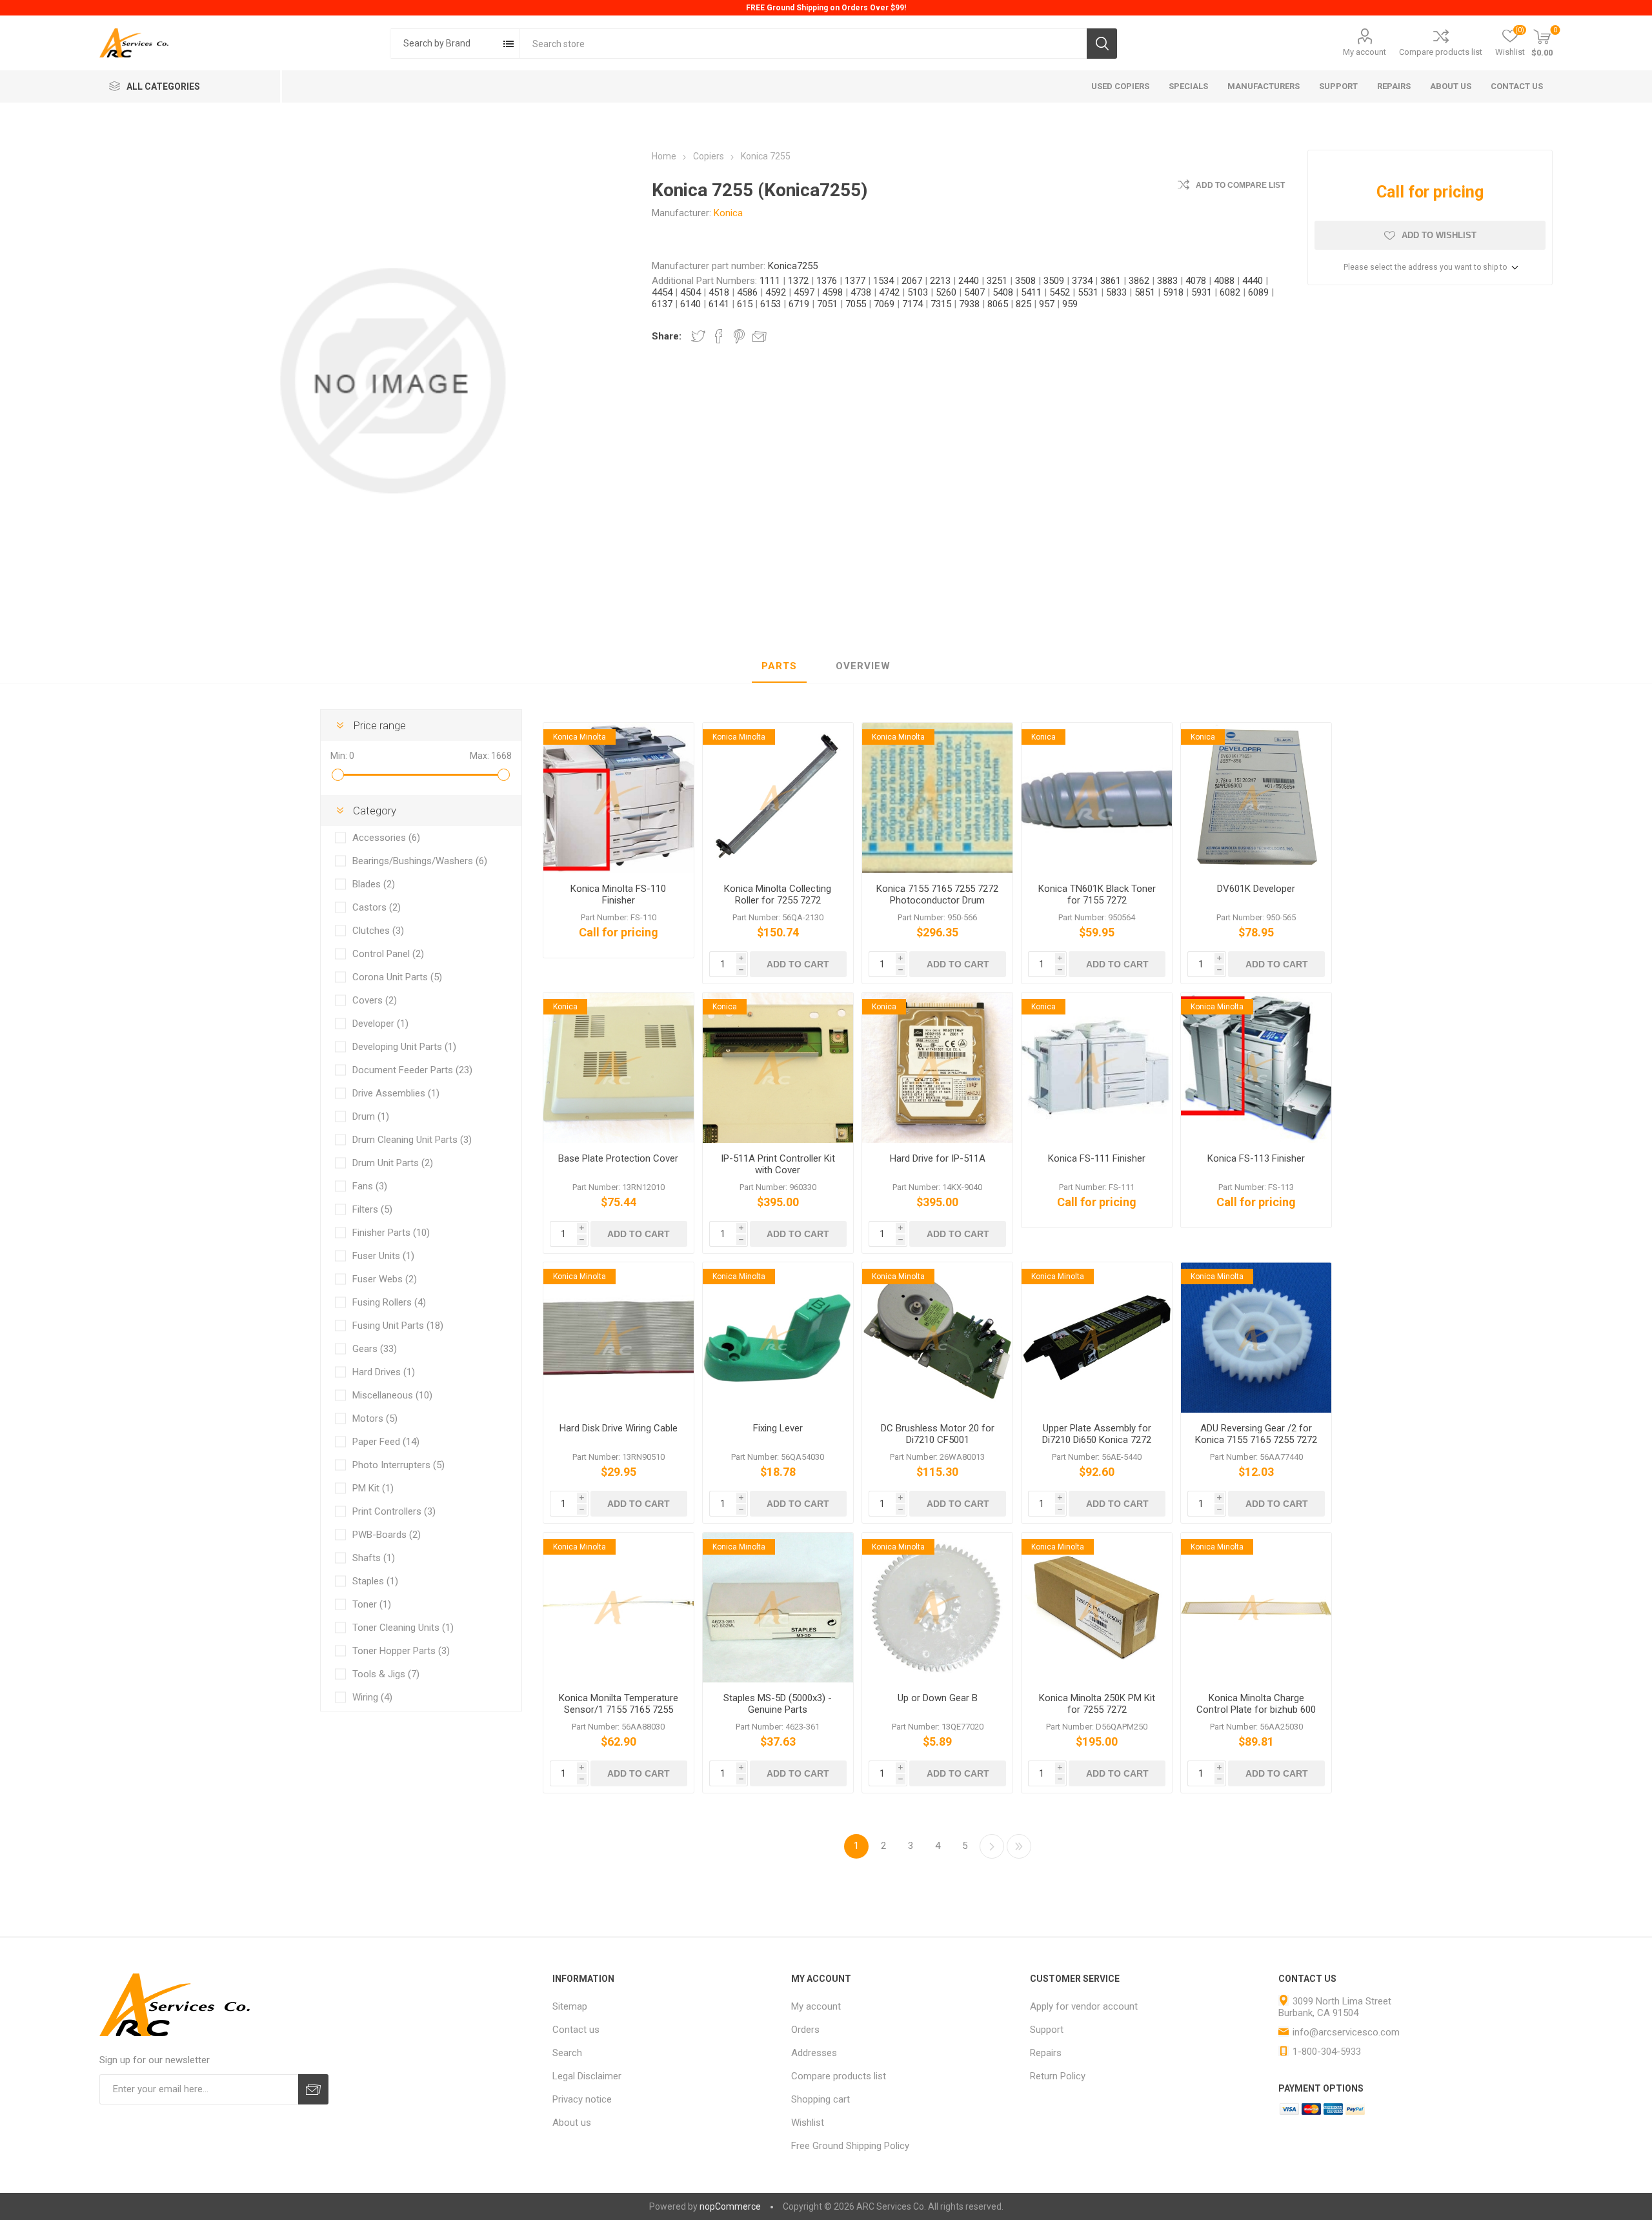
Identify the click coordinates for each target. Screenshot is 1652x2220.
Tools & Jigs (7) (386, 1674)
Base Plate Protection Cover (618, 1158)
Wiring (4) (372, 1697)
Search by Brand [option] (437, 43)
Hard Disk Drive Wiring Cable (619, 1428)
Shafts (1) (374, 1558)
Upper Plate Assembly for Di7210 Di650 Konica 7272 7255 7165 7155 (1097, 1440)
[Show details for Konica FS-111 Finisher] (1097, 1068)
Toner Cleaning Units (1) (403, 1628)
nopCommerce (730, 2206)
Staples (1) (375, 1581)
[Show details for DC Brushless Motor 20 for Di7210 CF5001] (937, 1337)
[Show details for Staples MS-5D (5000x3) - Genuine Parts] (778, 1608)
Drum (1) (371, 1116)
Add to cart (798, 964)
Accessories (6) (386, 838)
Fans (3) (370, 1186)
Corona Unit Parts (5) (397, 977)
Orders (805, 2030)
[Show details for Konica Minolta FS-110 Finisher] (619, 798)
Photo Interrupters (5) (398, 1465)
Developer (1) (380, 1024)
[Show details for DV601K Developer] (1256, 798)
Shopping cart (821, 2099)
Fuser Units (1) (383, 1256)
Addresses (814, 2053)
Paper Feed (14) (386, 1442)
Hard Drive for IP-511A (938, 1158)
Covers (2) (375, 1000)
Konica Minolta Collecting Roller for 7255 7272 (778, 894)
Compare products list (1441, 52)
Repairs (1046, 2053)
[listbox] (455, 44)
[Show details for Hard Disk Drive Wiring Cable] (619, 1337)
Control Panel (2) (388, 954)
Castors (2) (377, 907)
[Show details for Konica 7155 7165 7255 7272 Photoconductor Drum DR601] (937, 798)
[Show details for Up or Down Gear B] (937, 1608)
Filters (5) (372, 1209)
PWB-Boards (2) (387, 1535)
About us (572, 2123)
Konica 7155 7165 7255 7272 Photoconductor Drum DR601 (937, 900)
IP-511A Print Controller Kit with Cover (778, 1164)
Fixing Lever (778, 1428)
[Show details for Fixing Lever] (778, 1337)
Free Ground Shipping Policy (850, 2146)
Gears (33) (375, 1349)
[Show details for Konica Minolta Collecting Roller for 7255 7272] (778, 798)
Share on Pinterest (739, 336)
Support (1047, 2030)
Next (992, 1846)
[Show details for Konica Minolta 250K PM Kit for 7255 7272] (1097, 1608)
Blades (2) (374, 884)
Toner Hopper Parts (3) (401, 1651)
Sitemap (570, 2006)
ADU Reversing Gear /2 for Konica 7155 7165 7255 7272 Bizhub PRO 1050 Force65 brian (1256, 1446)
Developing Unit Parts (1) (404, 1047)
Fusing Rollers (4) (389, 1302)
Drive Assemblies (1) (396, 1093)
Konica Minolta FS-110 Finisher (618, 894)
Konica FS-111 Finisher (1097, 1158)
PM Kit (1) (373, 1488)
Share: (667, 336)
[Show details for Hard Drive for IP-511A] (937, 1068)
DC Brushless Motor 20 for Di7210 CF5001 (938, 1434)
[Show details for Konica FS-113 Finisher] (1256, 1068)
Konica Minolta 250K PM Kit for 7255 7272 (1097, 1704)
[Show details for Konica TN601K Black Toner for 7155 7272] (1097, 798)
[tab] (779, 667)
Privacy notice (582, 2099)
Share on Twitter (698, 336)
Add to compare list (1240, 185)
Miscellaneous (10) (392, 1395)
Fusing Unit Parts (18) (398, 1326)
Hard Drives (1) (384, 1372)
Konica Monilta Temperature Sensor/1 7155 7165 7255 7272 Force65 (619, 1710)
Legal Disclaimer (587, 2076)
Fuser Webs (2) (385, 1279)
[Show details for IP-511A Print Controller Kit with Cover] (778, 1068)
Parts (779, 666)
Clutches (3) (378, 931)
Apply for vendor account (1084, 2006)
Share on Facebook (719, 336)
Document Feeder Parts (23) (412, 1070)
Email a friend (760, 336)
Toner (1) (372, 1604)
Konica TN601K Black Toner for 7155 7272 (1097, 894)
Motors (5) (375, 1418)
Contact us (576, 2030)
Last (1019, 1846)
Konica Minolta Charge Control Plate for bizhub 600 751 (1256, 1710)
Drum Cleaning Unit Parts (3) (412, 1140)
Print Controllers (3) (394, 1511)
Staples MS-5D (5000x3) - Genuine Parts (778, 1704)
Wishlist (808, 2123)
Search (1102, 44)
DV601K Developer (1256, 889)
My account (1365, 52)
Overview (863, 666)
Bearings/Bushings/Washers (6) (420, 861)
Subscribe (313, 2089)
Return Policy (1058, 2076)
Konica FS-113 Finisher (1256, 1158)
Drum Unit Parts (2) (393, 1163)
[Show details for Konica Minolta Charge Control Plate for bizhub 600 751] (1256, 1608)
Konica (728, 213)
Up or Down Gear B (938, 1698)
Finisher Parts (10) (391, 1233)
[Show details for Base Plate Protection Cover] (619, 1068)
